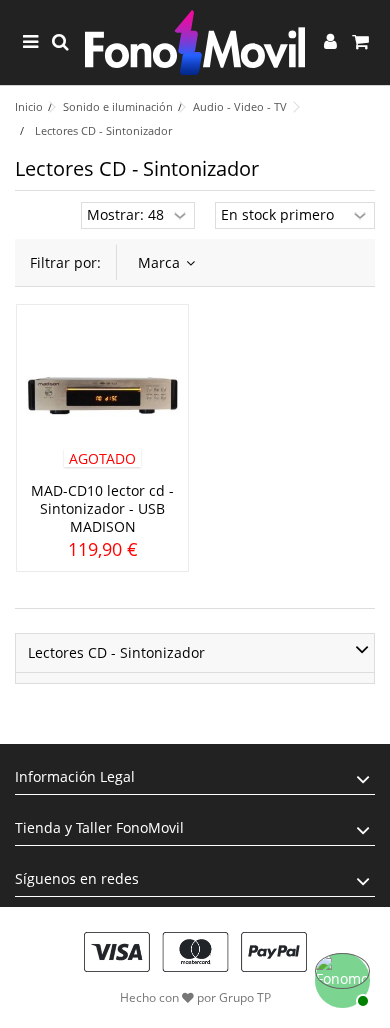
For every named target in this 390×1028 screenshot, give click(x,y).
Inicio (29, 106)
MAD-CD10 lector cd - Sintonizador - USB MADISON (102, 508)
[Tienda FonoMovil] (195, 42)
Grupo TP (245, 997)
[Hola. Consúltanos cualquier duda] (340, 978)
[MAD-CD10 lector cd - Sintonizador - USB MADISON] (102, 396)
